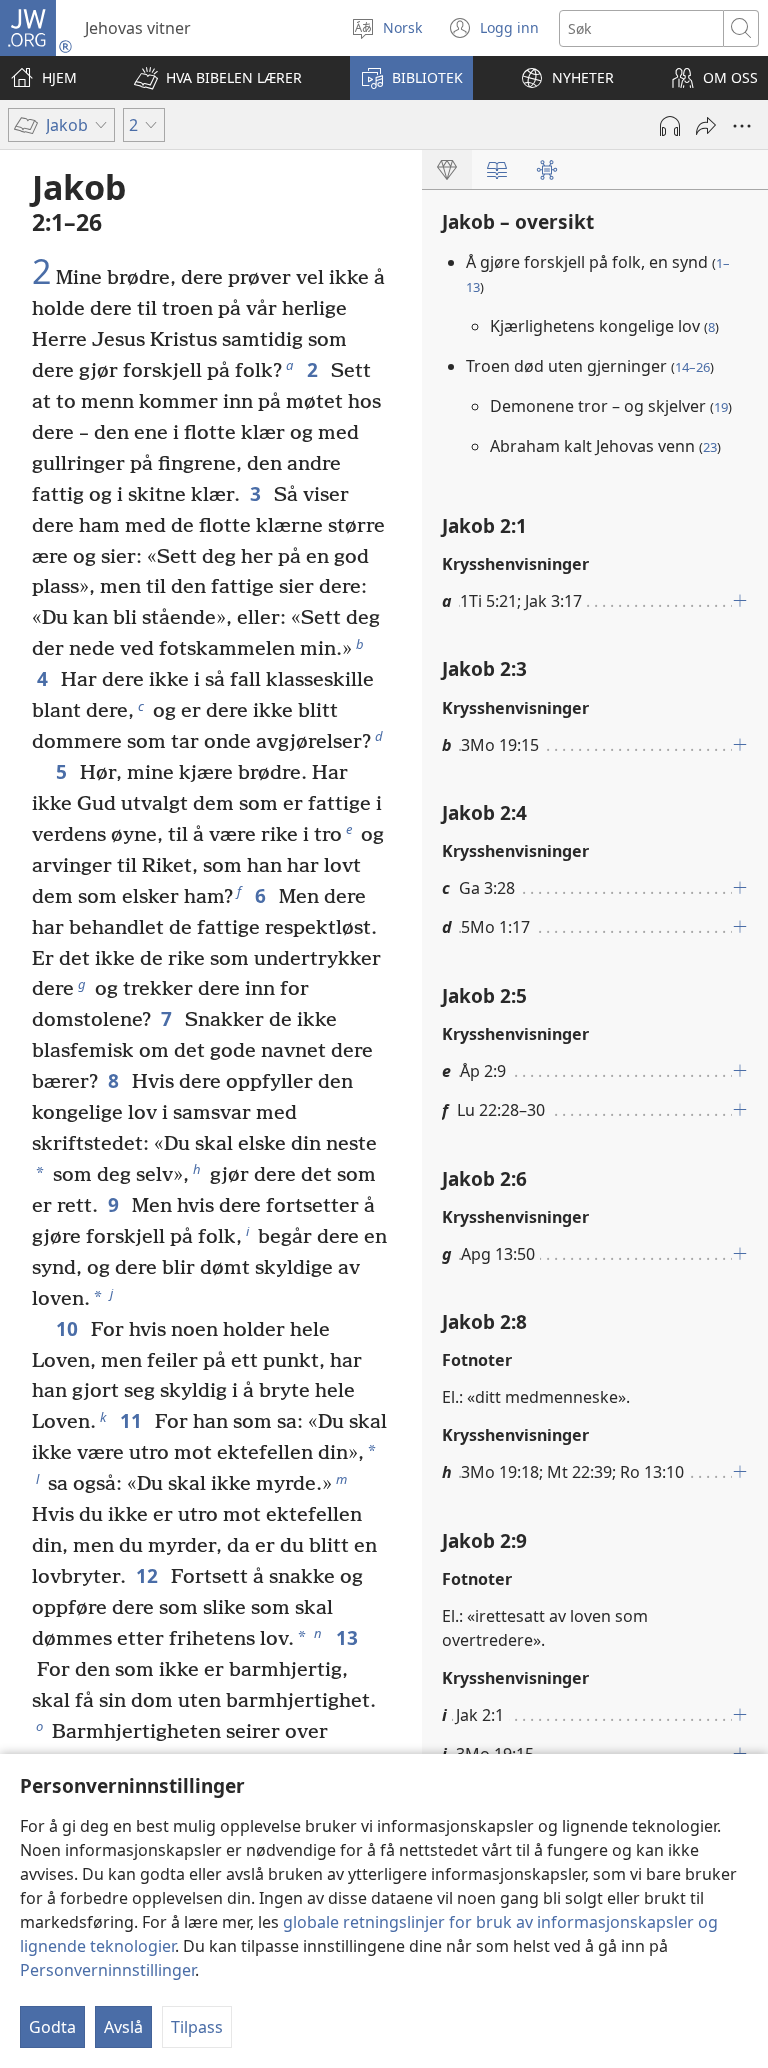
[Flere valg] (742, 126)
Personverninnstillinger (107, 1970)
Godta (52, 2027)
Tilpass (197, 2027)
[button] (218, 78)
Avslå (123, 2027)
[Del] (706, 126)
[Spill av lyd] (670, 126)
